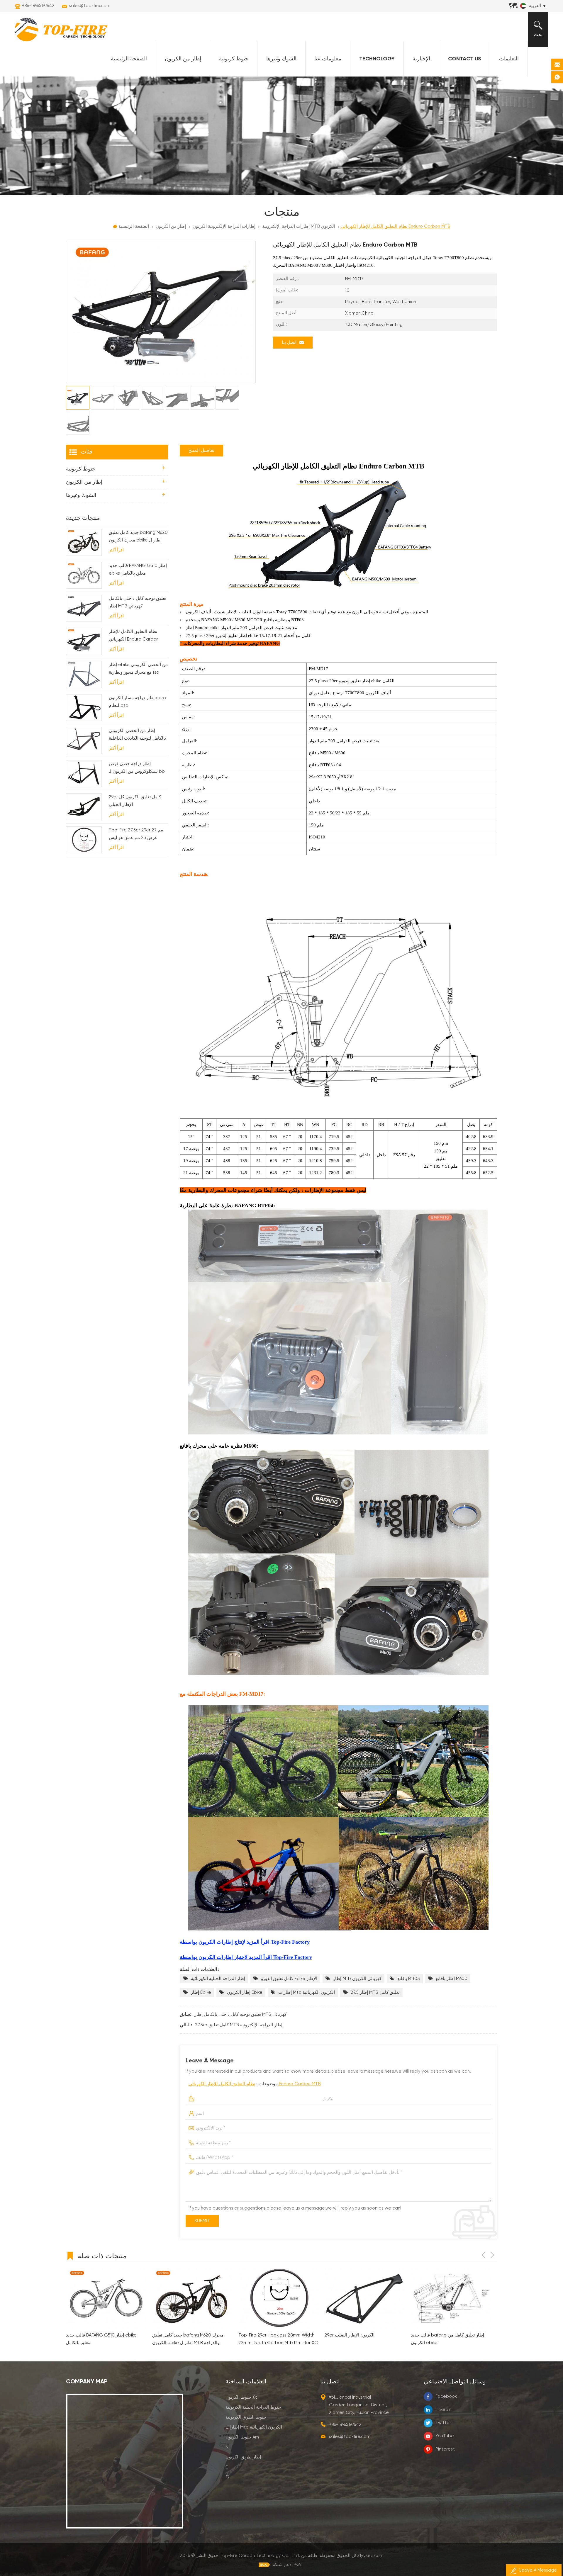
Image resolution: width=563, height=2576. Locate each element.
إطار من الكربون (183, 59)
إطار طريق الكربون (243, 2457)
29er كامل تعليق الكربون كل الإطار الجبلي (135, 801)
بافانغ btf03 (409, 1979)
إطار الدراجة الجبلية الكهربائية (218, 1979)
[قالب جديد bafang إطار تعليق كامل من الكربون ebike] (279, 2298)
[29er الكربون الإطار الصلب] (192, 2298)
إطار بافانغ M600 (452, 1979)
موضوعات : (255, 2084)
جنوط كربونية (234, 59)
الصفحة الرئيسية (129, 59)
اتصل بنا (289, 343)
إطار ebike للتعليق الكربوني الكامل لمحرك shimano (364, 2339)
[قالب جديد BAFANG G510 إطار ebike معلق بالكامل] (84, 575)
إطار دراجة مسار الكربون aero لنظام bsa (137, 702)
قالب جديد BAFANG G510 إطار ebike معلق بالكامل (138, 569)
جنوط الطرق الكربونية (246, 2417)
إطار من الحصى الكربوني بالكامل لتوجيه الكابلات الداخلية (137, 735)
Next (492, 2255)
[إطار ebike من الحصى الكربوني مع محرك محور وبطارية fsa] (84, 675)
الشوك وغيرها (281, 59)
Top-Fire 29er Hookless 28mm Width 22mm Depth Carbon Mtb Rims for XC (106, 2339)
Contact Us (465, 59)
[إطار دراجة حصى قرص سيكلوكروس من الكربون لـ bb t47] (84, 774)
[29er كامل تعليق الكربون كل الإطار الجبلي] (84, 807)
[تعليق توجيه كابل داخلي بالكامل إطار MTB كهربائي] (84, 608)
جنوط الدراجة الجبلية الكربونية (253, 2407)
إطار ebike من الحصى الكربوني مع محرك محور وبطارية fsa (138, 669)
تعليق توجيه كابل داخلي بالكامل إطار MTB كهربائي (240, 2014)
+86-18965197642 (38, 6)
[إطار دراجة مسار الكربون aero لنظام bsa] (84, 708)
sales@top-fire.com (90, 6)
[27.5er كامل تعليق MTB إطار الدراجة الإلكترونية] (451, 2298)
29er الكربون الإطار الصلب (177, 2335)
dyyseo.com (371, 2556)
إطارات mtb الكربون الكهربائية (307, 1992)
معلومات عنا (328, 59)
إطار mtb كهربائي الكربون (357, 1979)
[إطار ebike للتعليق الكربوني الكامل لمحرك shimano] (365, 2298)
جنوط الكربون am (242, 2437)
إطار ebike (201, 1992)
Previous (484, 2255)
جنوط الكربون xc (241, 2397)
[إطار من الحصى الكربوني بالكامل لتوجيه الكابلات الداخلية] (84, 741)
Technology (377, 59)
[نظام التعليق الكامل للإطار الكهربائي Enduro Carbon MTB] (84, 641)
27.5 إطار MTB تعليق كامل (375, 1992)
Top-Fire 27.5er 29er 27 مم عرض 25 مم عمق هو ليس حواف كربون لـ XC (136, 835)
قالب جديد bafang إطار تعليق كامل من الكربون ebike (275, 2339)
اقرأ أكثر (116, 550)
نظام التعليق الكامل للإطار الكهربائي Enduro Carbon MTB (255, 2084)
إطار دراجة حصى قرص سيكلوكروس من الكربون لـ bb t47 (137, 769)
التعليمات (509, 59)
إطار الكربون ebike (245, 1992)
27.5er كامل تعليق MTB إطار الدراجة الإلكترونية (239, 2025)
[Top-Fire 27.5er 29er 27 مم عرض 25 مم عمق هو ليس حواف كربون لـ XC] (84, 840)
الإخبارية (421, 59)
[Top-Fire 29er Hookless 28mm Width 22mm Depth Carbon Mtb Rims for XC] (106, 2298)
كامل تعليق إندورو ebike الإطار (289, 1979)
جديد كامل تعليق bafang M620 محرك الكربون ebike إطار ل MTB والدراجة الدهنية (138, 537)
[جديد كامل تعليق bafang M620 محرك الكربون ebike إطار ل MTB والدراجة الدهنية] (84, 542)
